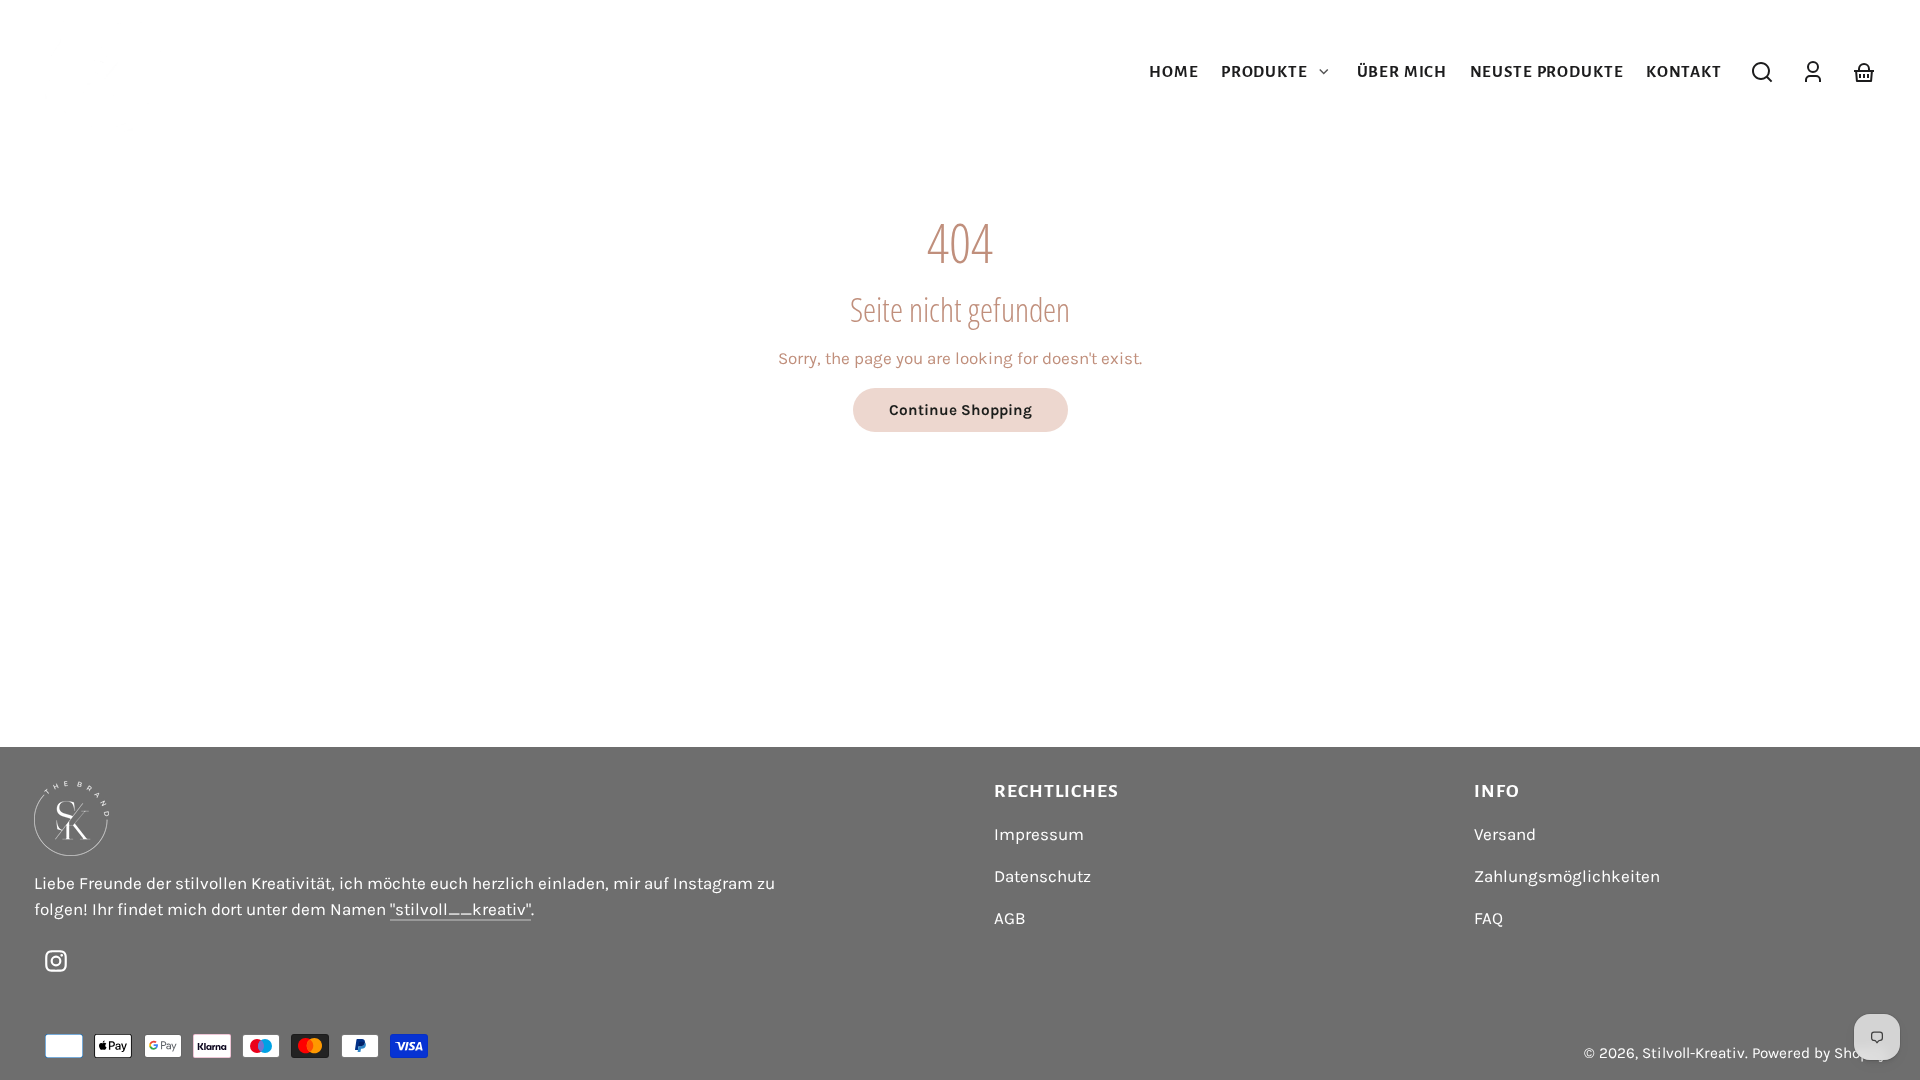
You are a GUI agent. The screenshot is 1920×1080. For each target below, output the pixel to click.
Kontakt (1684, 71)
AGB (1010, 918)
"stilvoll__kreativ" (460, 909)
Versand (1505, 834)
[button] (1762, 72)
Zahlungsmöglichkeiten (1567, 876)
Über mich (1402, 71)
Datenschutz (1042, 876)
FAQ (1488, 918)
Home (1173, 71)
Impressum (1039, 834)
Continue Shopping (960, 410)
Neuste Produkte (1547, 71)
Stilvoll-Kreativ (1693, 1053)
